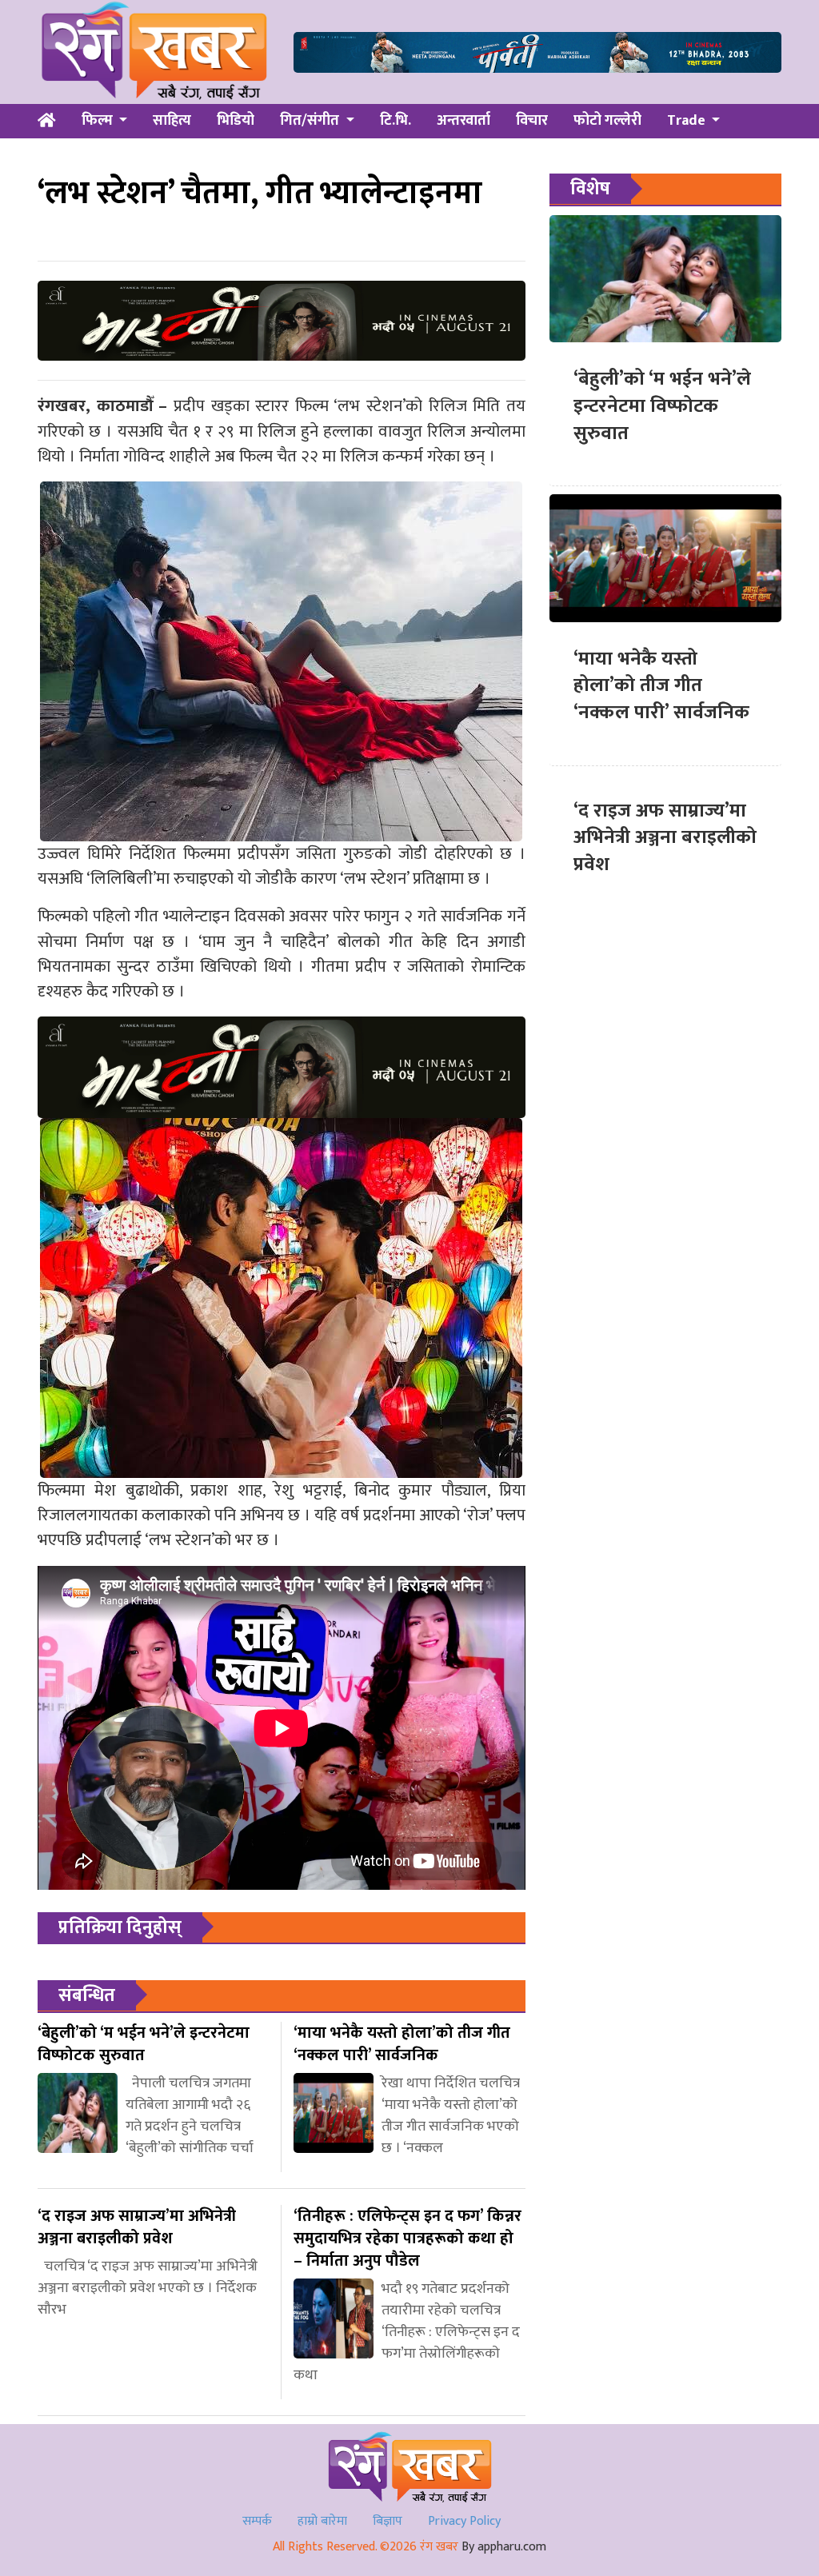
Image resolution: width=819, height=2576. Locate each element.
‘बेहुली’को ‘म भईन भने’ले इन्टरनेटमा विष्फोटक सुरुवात (662, 406)
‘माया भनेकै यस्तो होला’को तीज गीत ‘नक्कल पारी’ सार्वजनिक (661, 686)
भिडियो (236, 121)
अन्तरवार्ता (463, 121)
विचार (532, 121)
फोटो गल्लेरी (607, 121)
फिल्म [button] (99, 121)
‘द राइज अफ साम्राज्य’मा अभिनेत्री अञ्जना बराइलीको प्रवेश (665, 838)
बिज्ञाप (388, 2521)
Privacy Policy (464, 2521)
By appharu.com (504, 2547)
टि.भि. (396, 121)
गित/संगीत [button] (311, 121)
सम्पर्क (257, 2521)
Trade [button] (688, 121)
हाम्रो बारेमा (322, 2521)
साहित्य (172, 121)
